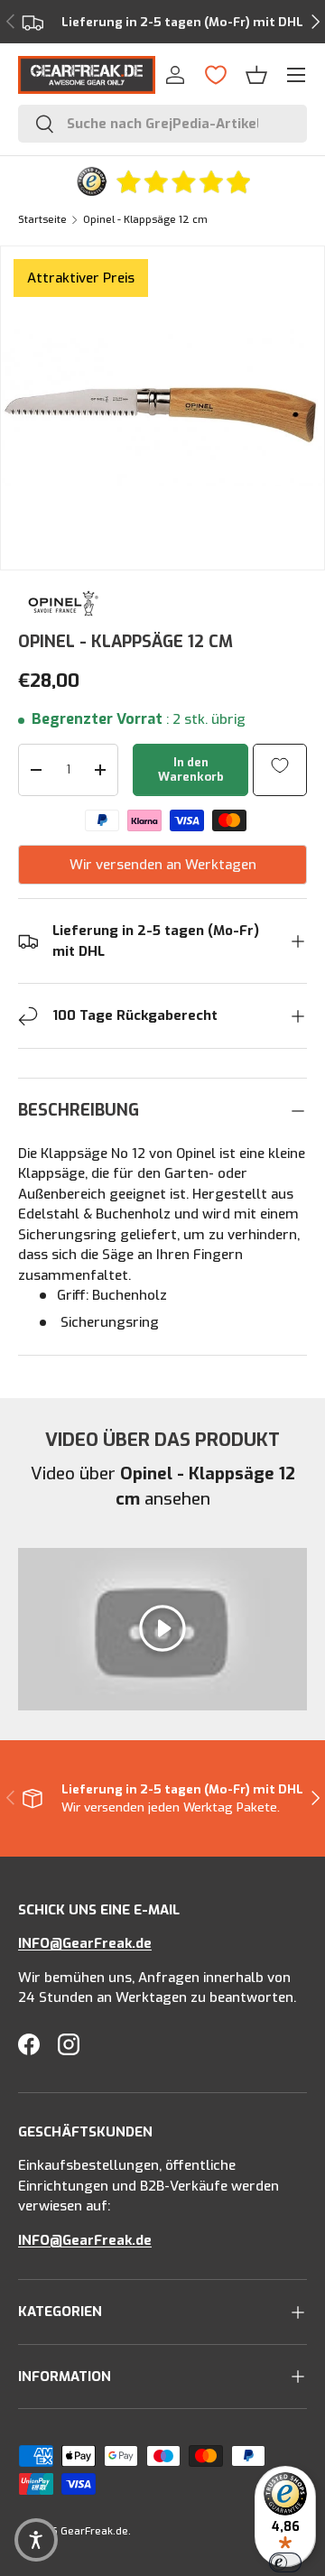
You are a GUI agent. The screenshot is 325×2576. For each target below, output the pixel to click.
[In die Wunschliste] (280, 765)
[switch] (285, 2562)
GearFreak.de (94, 2531)
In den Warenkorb (191, 769)
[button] (256, 75)
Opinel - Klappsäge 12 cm (145, 220)
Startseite (42, 220)
